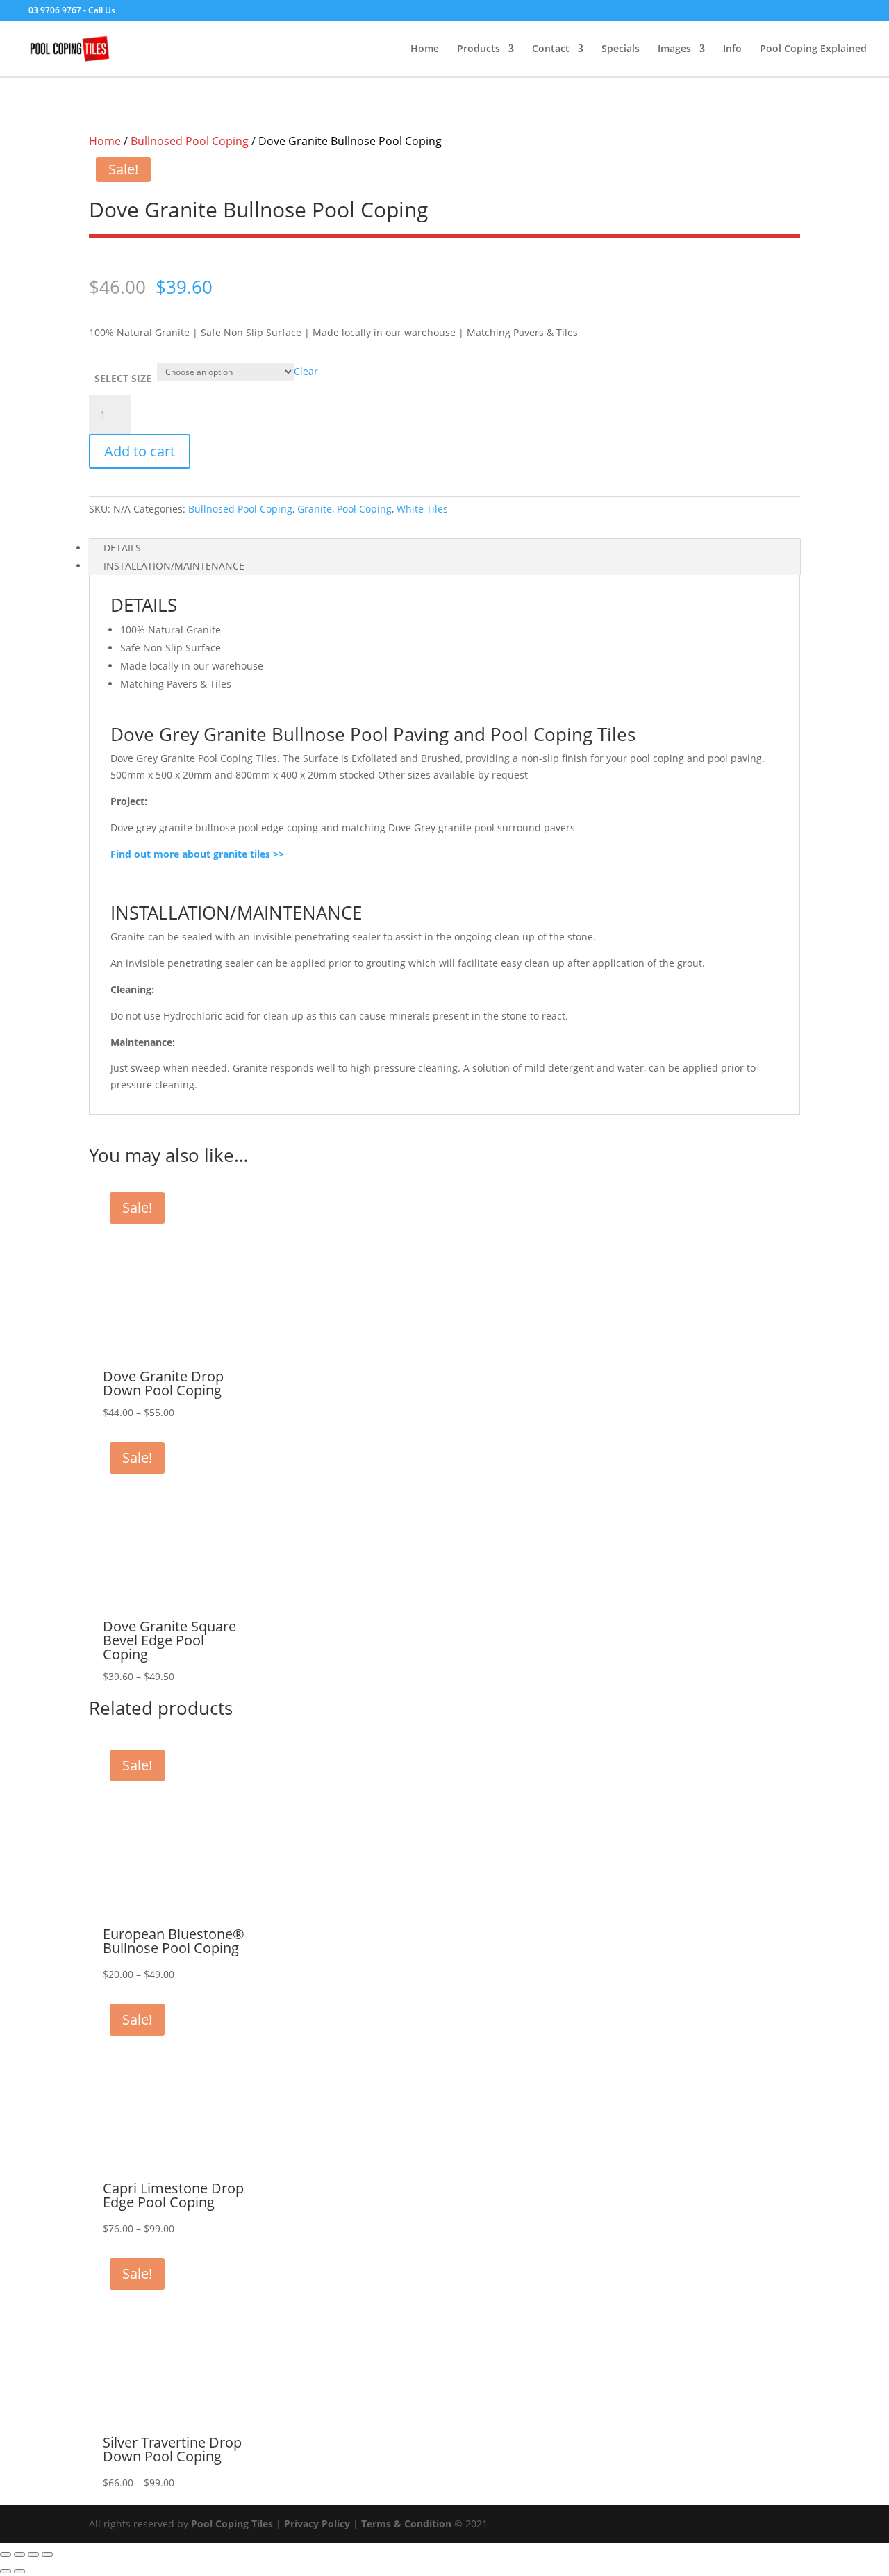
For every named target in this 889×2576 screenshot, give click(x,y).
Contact (551, 49)
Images (674, 49)
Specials (621, 49)
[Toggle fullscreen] (19, 2554)
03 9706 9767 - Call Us (72, 10)
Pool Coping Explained (813, 49)
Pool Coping (364, 509)
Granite (315, 509)
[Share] (33, 2554)
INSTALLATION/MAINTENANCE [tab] (174, 566)
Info (732, 49)
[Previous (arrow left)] (6, 2571)
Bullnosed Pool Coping (190, 141)
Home (425, 49)
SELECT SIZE (123, 378)
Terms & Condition (406, 2524)
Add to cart (140, 451)
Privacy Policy (317, 2524)
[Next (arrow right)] (19, 2571)
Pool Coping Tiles (232, 2524)
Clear (306, 371)
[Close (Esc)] (47, 2554)
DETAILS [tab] (122, 548)
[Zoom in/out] (6, 2554)
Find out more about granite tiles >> (197, 854)
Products (479, 49)
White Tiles (422, 509)
